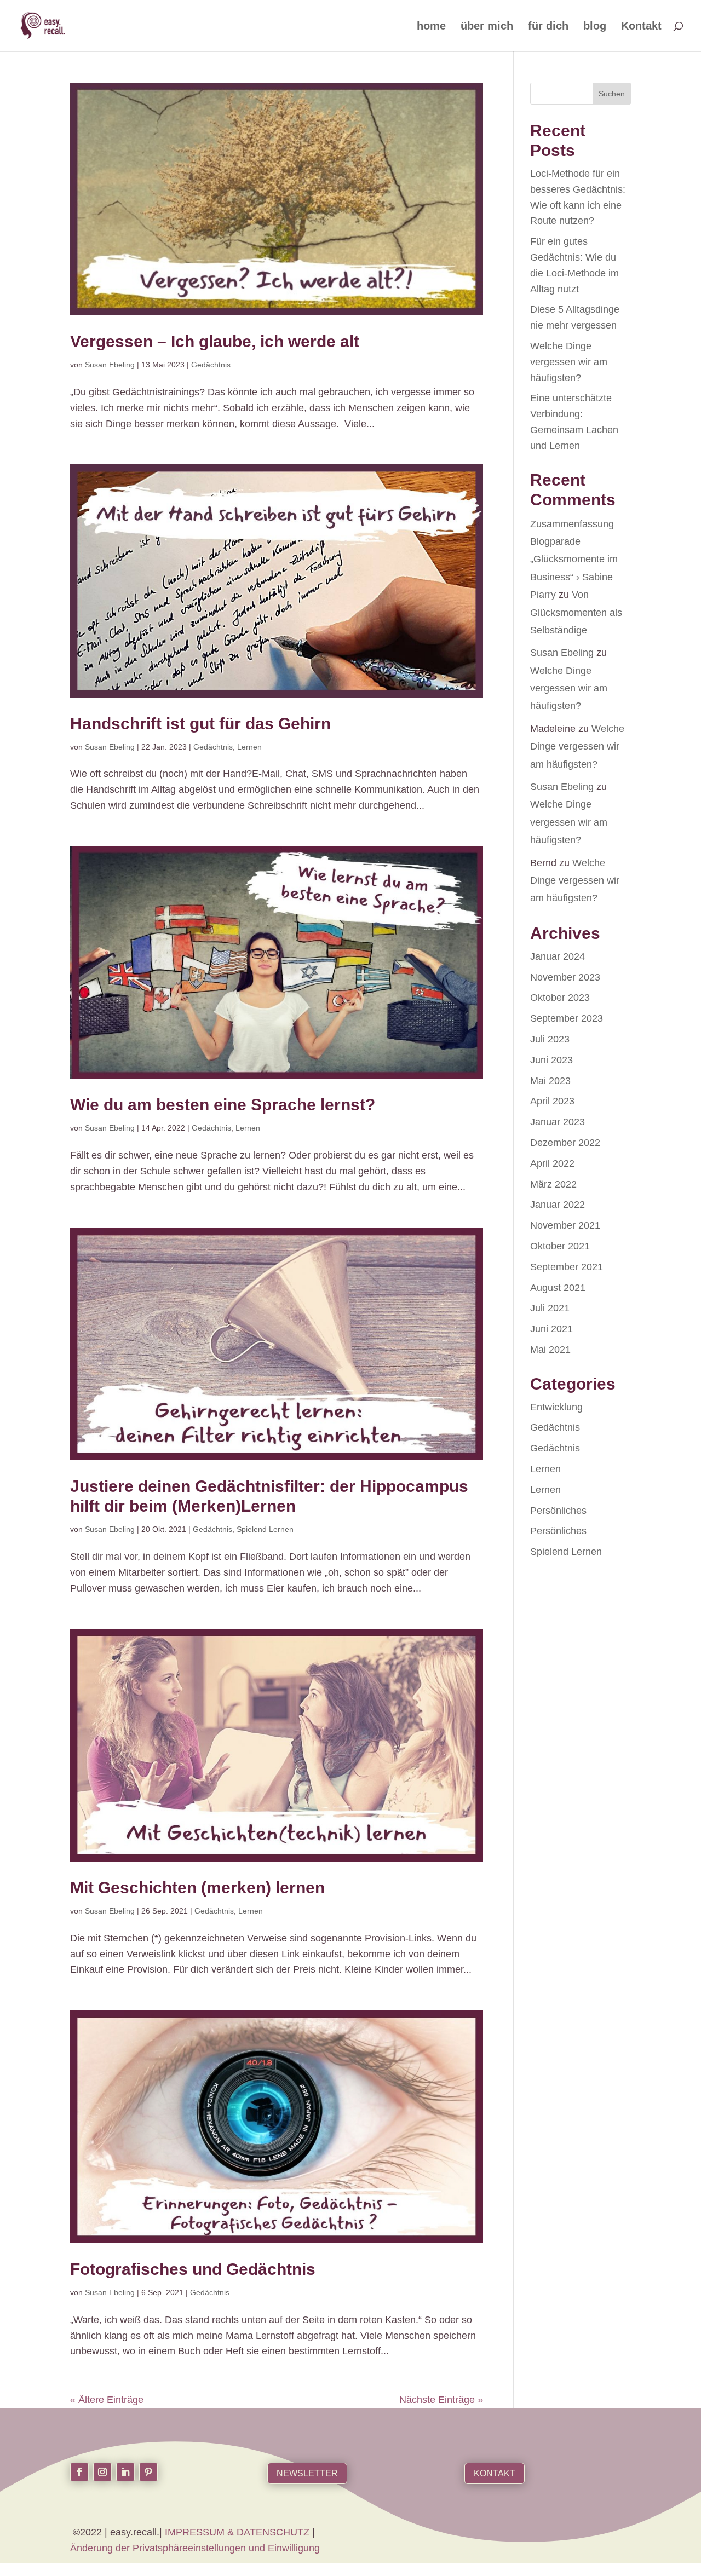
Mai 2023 (550, 1081)
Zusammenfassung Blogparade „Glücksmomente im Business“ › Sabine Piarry (574, 560)
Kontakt (641, 27)
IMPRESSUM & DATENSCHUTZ (239, 2532)
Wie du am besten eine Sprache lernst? (223, 1105)
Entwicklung (556, 1407)
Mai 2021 (550, 1350)
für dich (548, 27)
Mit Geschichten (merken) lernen (197, 1888)
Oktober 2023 (560, 998)
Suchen (612, 94)
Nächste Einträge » (441, 2400)
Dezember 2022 (565, 1143)
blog (595, 27)
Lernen (249, 747)
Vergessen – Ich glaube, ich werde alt (215, 341)
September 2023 (567, 1018)
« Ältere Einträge (107, 2400)
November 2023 (565, 977)
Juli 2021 (550, 1308)
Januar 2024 (558, 956)
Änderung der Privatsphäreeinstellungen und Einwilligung (195, 2548)
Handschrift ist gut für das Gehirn (200, 724)
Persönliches (558, 1511)
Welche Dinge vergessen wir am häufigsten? (569, 362)
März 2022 (553, 1184)
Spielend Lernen (265, 1529)
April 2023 (552, 1101)
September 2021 (567, 1267)
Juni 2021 (551, 1329)
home (431, 27)
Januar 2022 (558, 1205)
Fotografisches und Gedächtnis (193, 2269)
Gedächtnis (211, 365)
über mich (487, 27)
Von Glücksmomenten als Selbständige (576, 612)
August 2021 (558, 1288)
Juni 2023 (551, 1060)
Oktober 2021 (560, 1246)
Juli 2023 (550, 1039)
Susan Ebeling (110, 365)
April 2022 (552, 1163)
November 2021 (565, 1225)
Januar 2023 (558, 1122)
